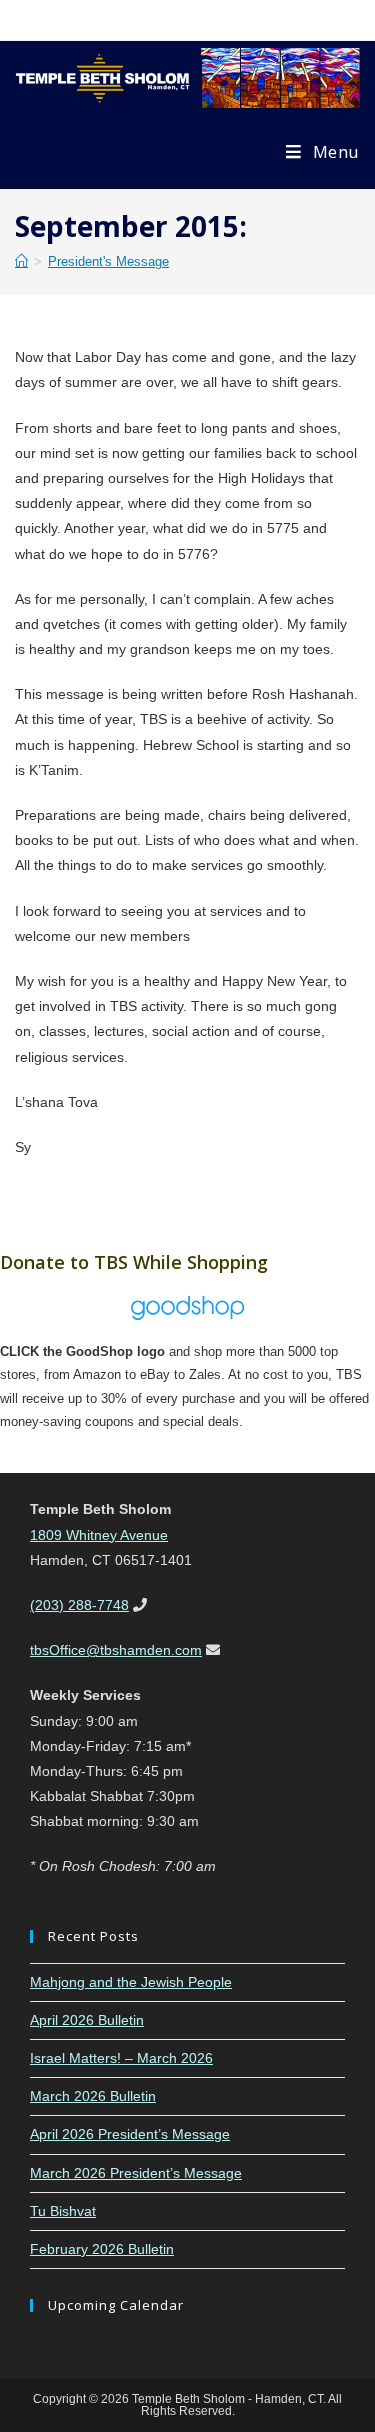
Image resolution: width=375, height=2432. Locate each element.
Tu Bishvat (63, 2211)
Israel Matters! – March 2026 (121, 2058)
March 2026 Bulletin (93, 2096)
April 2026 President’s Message (130, 2134)
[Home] (21, 261)
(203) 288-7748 (79, 1605)
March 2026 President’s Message (136, 2173)
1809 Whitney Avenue (99, 1535)
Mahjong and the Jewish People (131, 1982)
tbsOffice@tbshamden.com (116, 1650)
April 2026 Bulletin (87, 2020)
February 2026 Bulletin (102, 2249)
